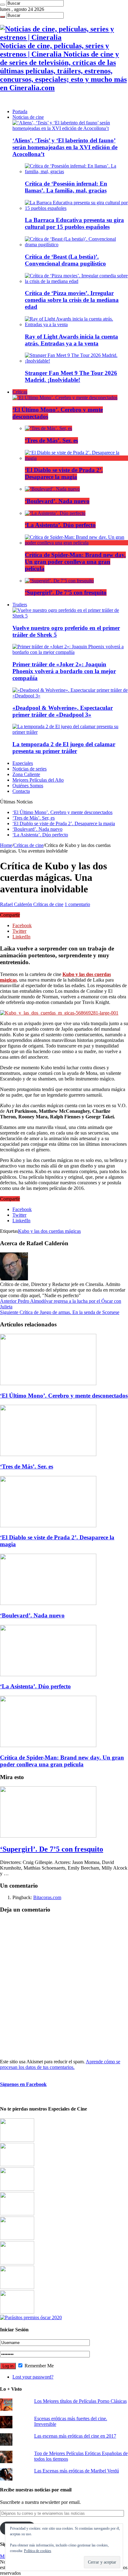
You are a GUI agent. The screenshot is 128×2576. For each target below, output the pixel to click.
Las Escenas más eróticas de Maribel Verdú (77, 2471)
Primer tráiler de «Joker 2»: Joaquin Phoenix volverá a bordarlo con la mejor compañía (64, 671)
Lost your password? (33, 2377)
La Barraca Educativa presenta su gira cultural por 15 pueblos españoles (74, 223)
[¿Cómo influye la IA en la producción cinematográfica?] (17, 2164)
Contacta (21, 791)
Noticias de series (30, 769)
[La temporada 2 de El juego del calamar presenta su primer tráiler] (70, 732)
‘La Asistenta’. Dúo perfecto (60, 525)
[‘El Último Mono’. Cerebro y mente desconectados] (65, 398)
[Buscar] (2, 5)
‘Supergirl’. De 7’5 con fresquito (66, 592)
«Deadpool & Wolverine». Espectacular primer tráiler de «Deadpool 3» (63, 711)
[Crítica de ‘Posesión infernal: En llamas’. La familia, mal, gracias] (76, 171)
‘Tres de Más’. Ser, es (51, 440)
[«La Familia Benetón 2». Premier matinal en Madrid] (17, 2214)
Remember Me (39, 2366)
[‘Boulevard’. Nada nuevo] (52, 489)
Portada (20, 111)
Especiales (23, 763)
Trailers (20, 605)
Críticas (20, 392)
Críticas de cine (28, 845)
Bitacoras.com (47, 1897)
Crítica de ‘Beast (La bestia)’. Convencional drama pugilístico (65, 260)
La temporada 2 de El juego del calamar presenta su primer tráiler (64, 748)
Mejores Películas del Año (38, 780)
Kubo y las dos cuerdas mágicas (49, 1231)
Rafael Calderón (17, 904)
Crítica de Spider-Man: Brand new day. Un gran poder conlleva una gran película (75, 562)
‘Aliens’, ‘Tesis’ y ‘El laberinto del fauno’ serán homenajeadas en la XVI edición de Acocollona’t (65, 147)
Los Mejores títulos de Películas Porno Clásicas (80, 2401)
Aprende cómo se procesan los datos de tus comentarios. (60, 2064)
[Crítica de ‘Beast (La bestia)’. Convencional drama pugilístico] (76, 245)
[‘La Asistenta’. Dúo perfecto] (55, 513)
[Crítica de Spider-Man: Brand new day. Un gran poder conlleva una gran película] (76, 543)
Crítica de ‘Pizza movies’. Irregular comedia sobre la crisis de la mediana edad (72, 300)
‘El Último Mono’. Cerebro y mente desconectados (62, 812)
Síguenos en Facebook (23, 2084)
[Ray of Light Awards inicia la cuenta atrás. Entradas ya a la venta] (76, 324)
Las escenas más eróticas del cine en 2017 (75, 2436)
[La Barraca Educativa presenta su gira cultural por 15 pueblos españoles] (76, 208)
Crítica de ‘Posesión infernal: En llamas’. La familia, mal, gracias (66, 187)
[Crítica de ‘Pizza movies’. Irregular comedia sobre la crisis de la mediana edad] (76, 281)
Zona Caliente (26, 774)
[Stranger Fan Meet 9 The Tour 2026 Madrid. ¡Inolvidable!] (76, 361)
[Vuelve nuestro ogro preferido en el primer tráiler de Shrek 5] (70, 616)
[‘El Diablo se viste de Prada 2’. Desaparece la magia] (76, 458)
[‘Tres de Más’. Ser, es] (48, 428)
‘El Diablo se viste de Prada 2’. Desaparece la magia (64, 473)
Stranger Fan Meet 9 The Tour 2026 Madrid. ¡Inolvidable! (71, 376)
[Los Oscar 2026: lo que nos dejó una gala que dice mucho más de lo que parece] (17, 2263)
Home (6, 845)
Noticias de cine (28, 117)
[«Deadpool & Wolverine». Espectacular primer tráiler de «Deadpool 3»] (70, 696)
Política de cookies (38, 2551)
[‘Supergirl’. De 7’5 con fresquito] (59, 581)
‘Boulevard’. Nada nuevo (57, 501)
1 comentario (77, 904)
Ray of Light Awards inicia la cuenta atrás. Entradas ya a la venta (71, 340)
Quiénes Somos (28, 786)
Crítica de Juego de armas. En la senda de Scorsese (60, 1312)
